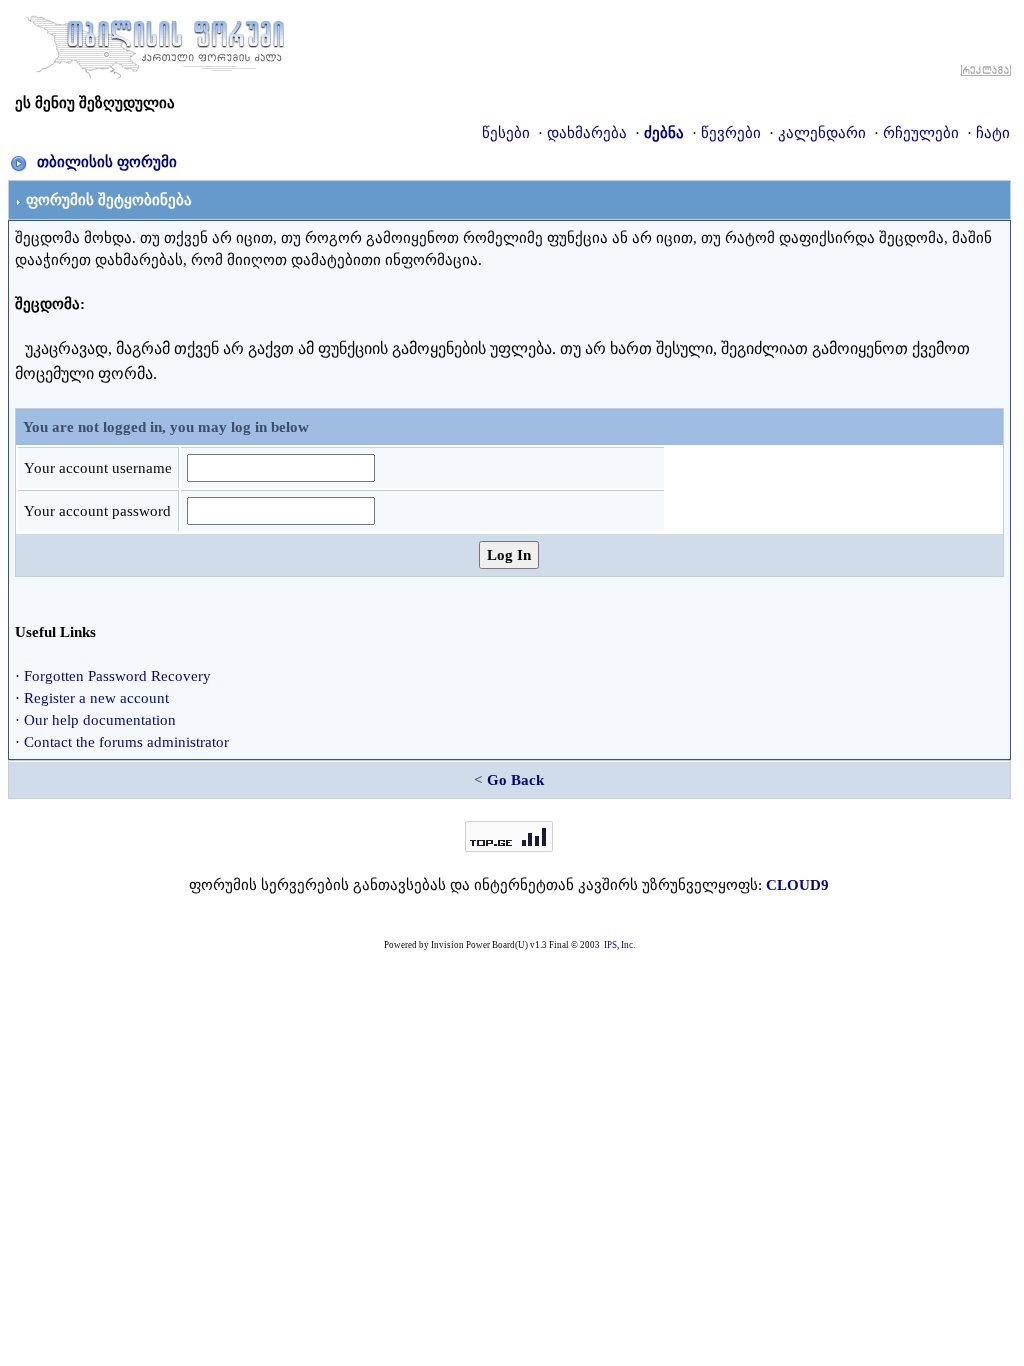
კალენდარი (822, 133)
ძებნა (664, 133)
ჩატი (993, 133)
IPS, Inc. (619, 945)
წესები (506, 133)
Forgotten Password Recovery (117, 676)
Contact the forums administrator (126, 742)
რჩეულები (921, 133)
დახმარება (587, 133)
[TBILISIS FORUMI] (155, 43)
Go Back (515, 780)
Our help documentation (100, 720)
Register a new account (96, 698)
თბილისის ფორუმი (107, 162)
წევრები (731, 133)
